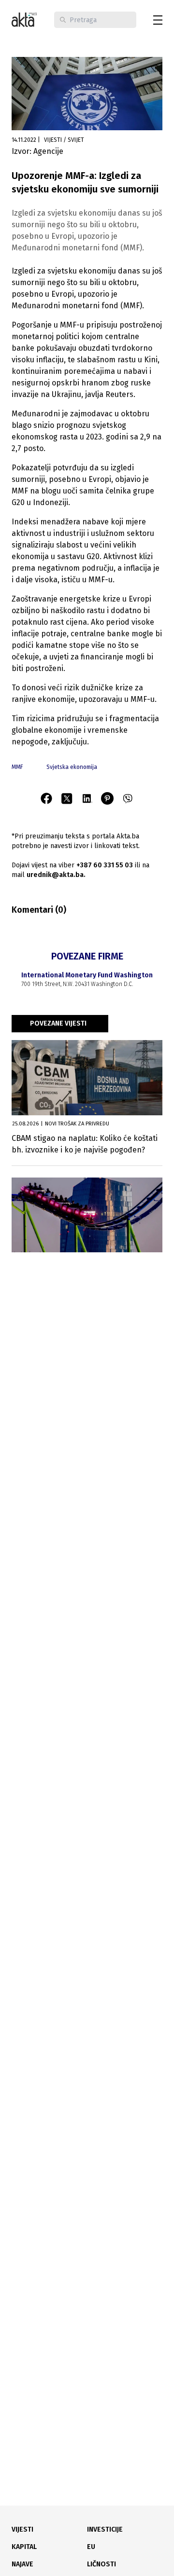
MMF (17, 767)
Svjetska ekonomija (72, 767)
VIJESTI (22, 2529)
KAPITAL (24, 2547)
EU (91, 2547)
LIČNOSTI (101, 2564)
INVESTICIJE (105, 2529)
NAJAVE (22, 2564)
